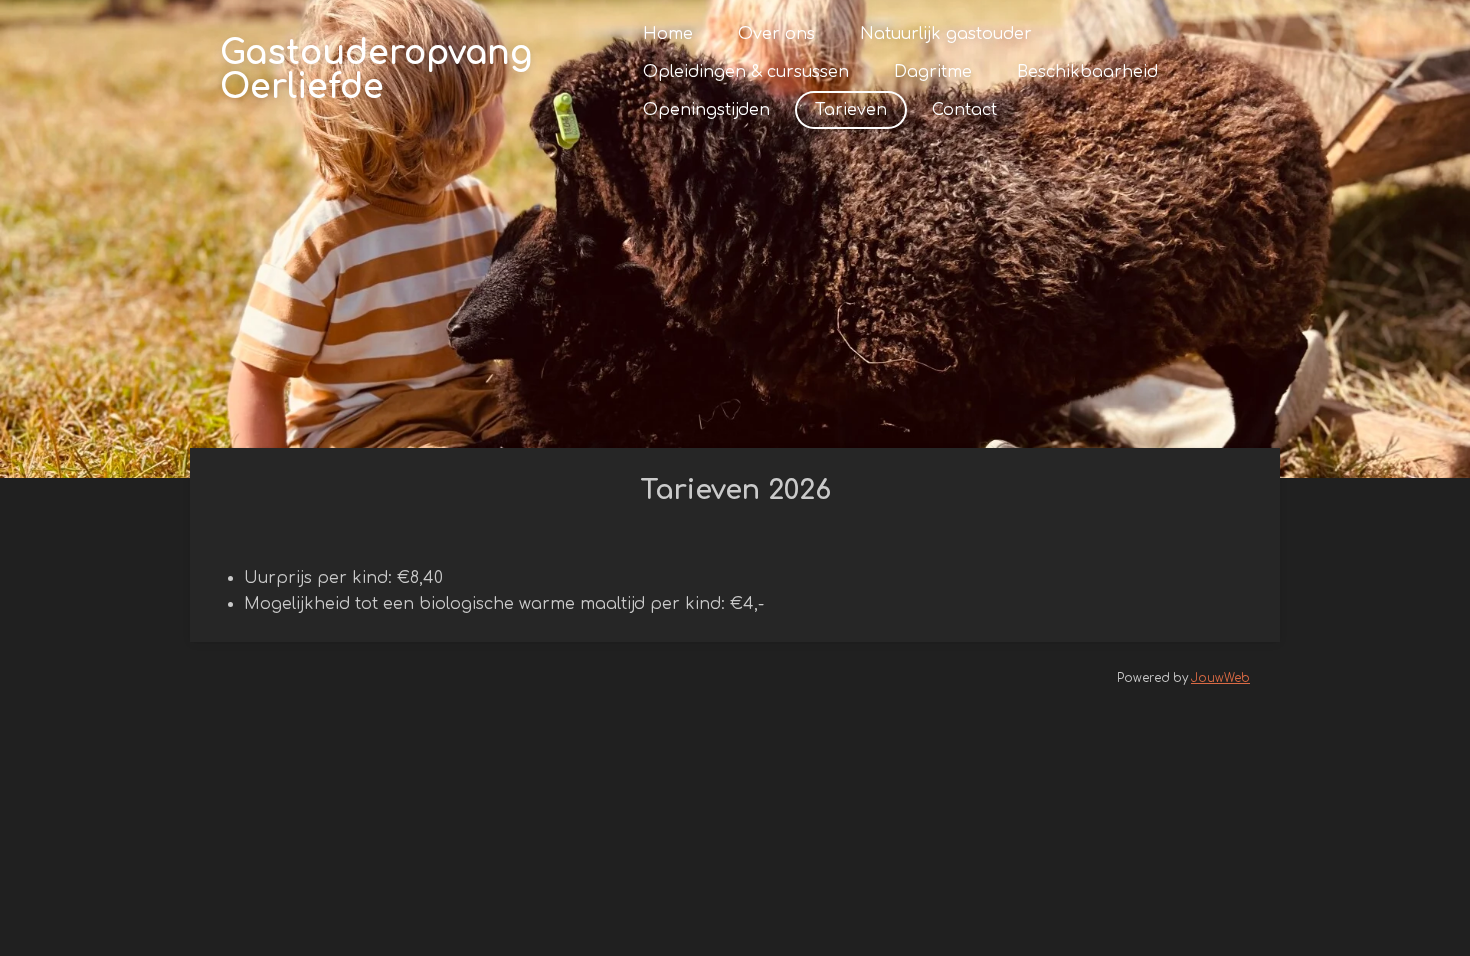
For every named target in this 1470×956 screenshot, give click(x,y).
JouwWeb (1220, 678)
